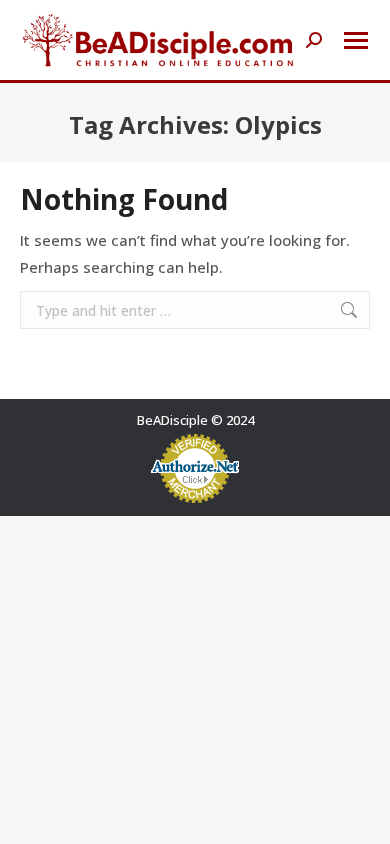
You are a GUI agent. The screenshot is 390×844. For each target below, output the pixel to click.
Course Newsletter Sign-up (192, 803)
